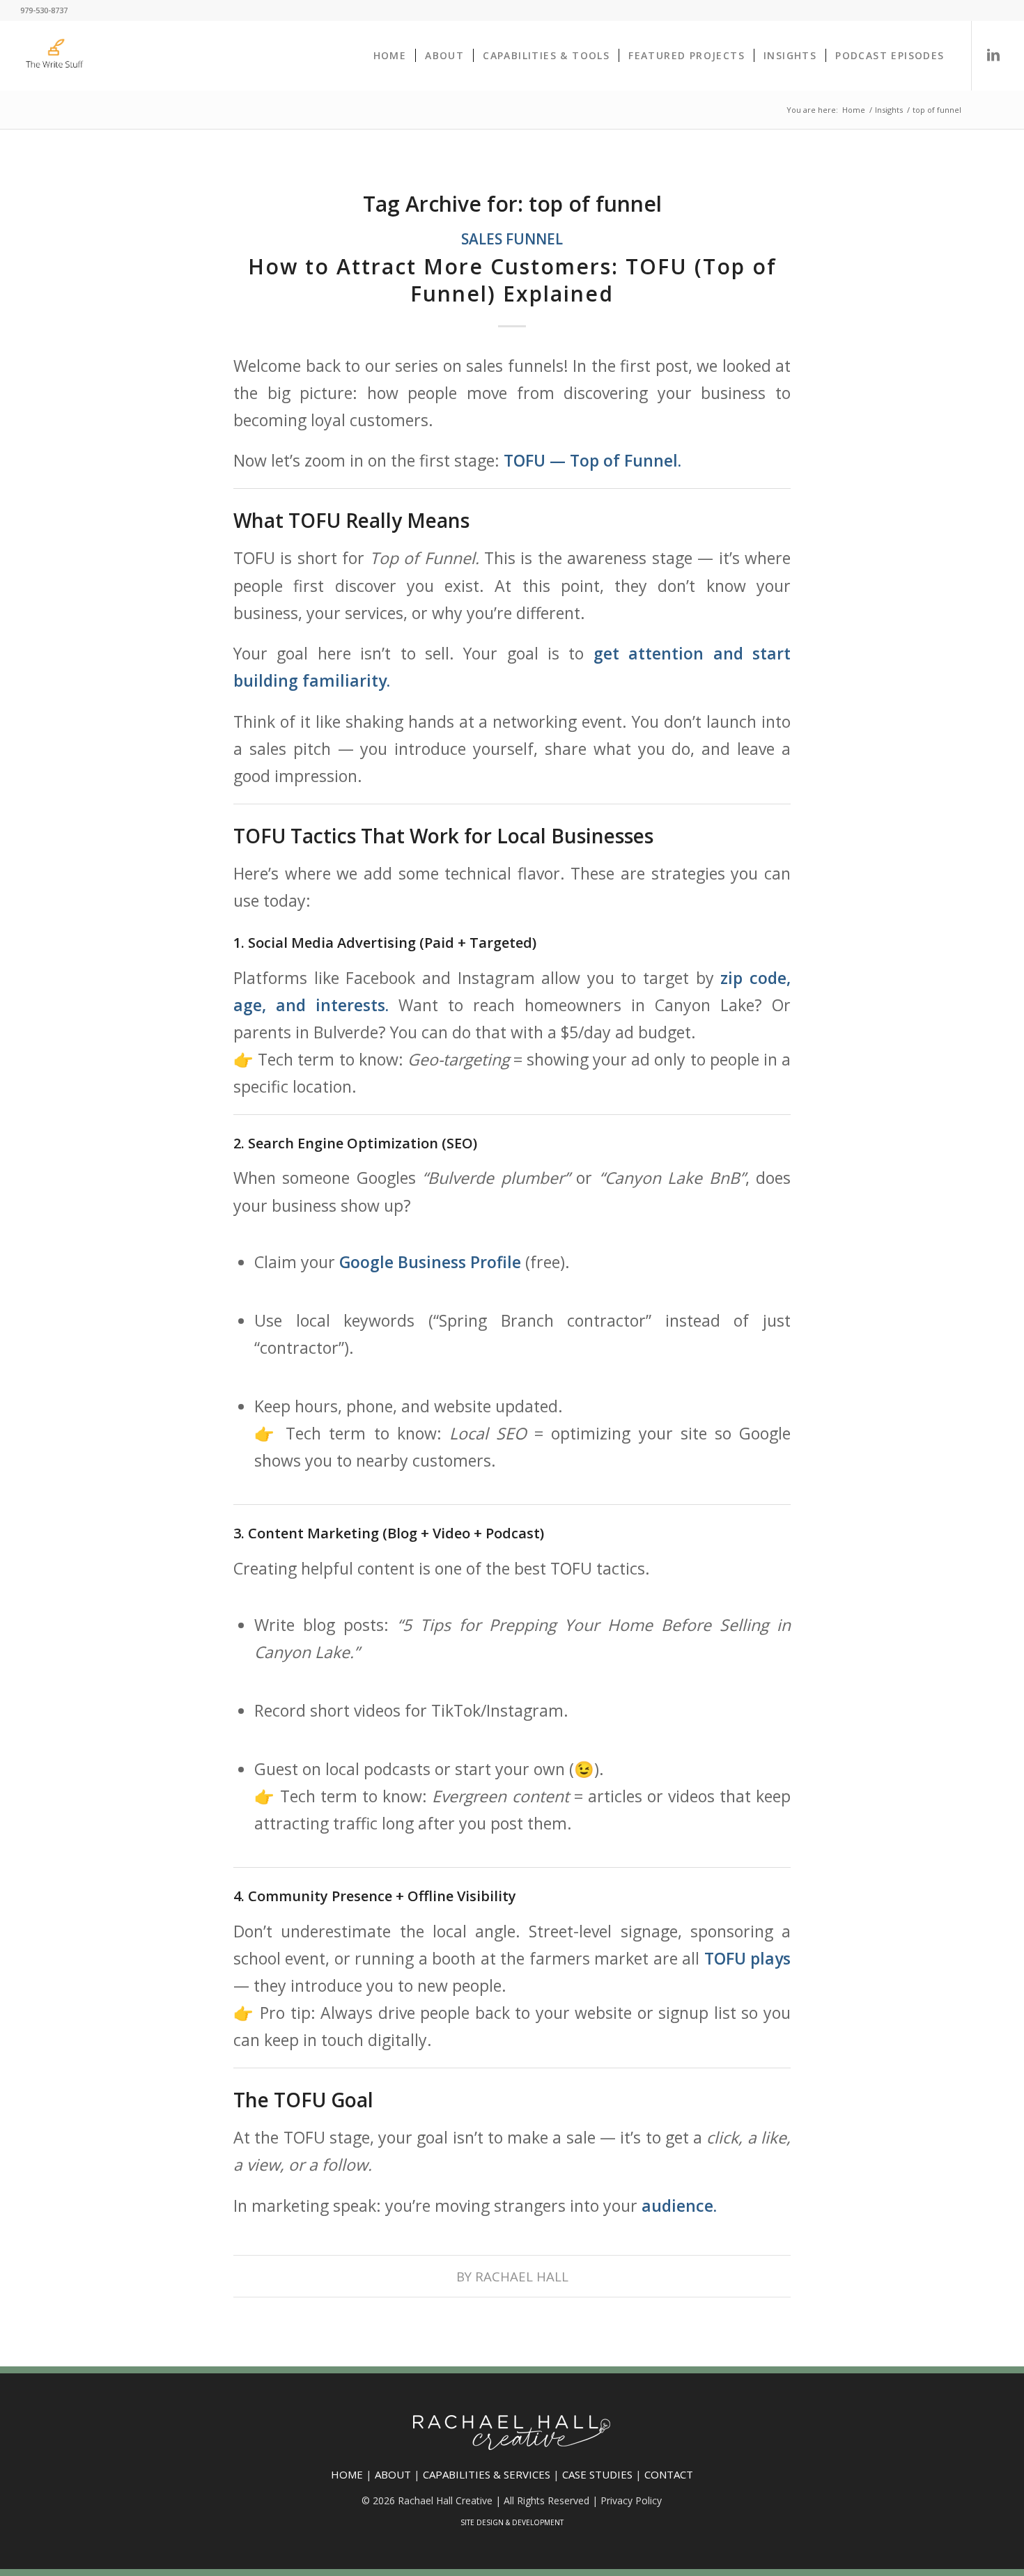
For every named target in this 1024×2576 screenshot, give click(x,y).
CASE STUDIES (597, 2474)
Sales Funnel (512, 239)
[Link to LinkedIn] (993, 55)
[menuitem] (390, 56)
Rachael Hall (522, 2276)
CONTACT (669, 2474)
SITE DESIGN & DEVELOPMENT (512, 2522)
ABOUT (393, 2474)
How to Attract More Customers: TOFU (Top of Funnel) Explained (512, 280)
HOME (347, 2474)
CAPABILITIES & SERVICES (487, 2474)
